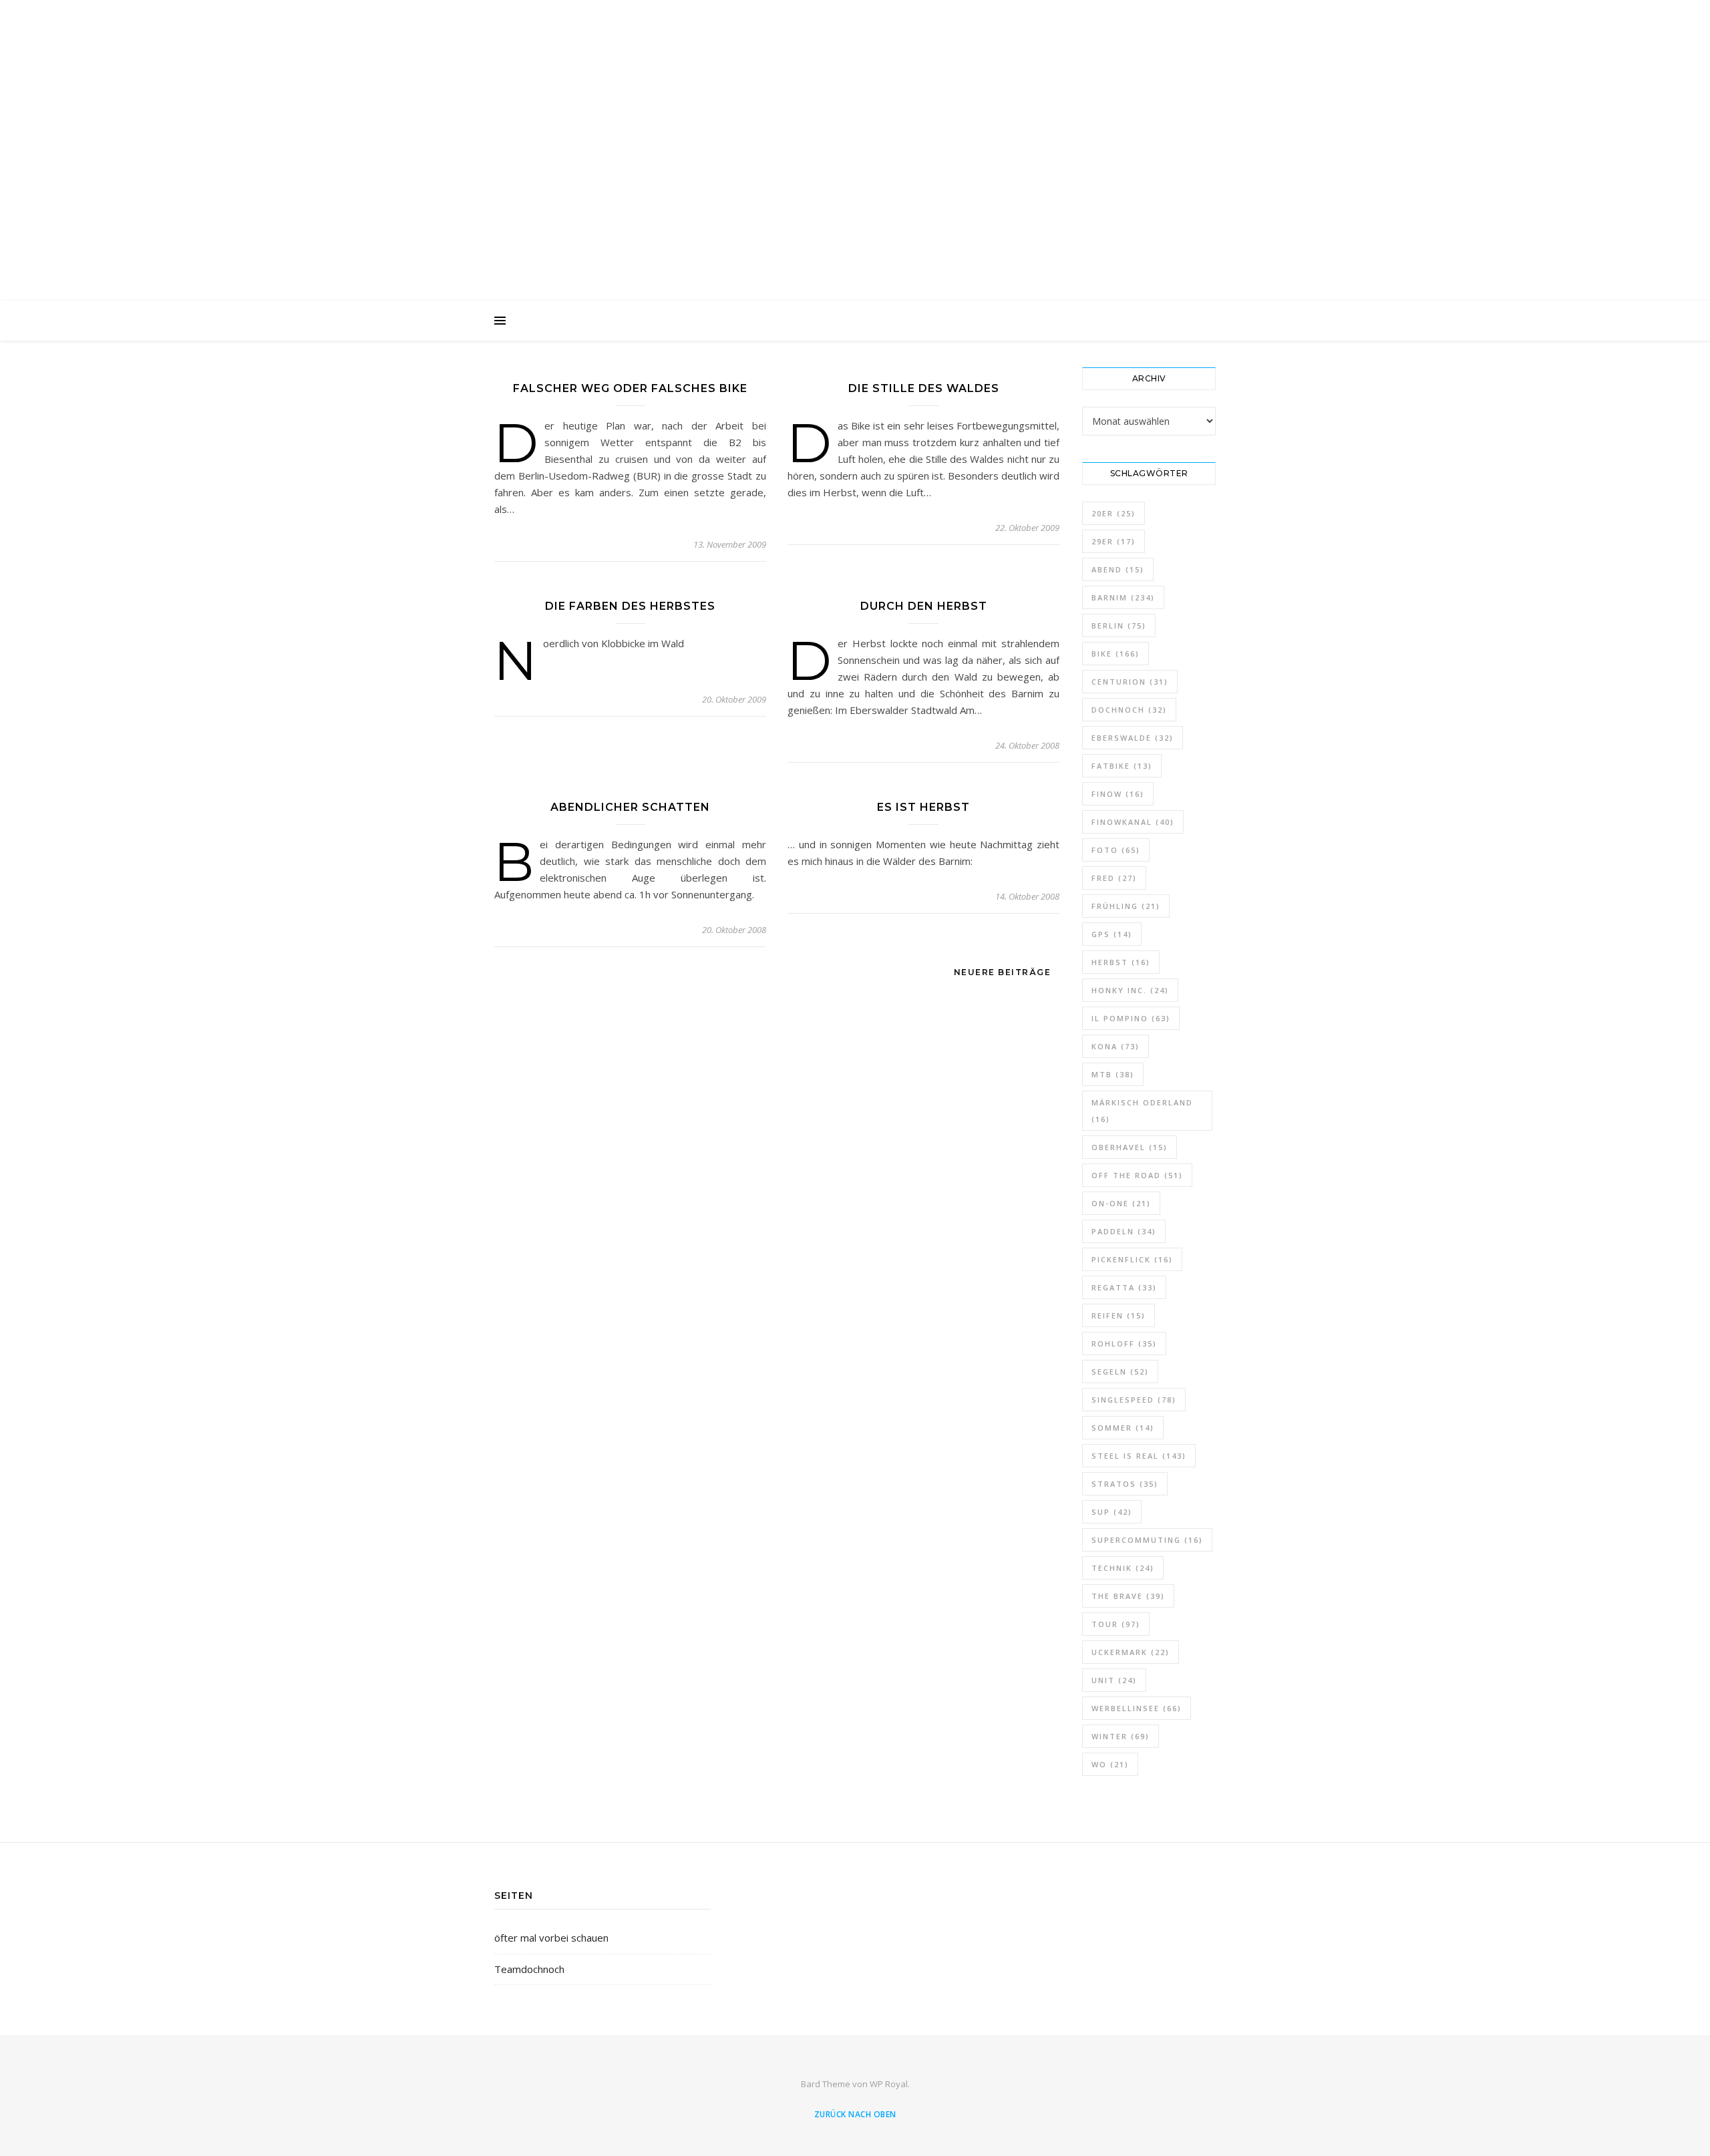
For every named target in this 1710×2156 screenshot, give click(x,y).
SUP (1112, 1512)
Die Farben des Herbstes (630, 606)
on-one (1121, 1203)
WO (1110, 1764)
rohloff (1124, 1343)
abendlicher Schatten (630, 807)
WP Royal (889, 2084)
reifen (1119, 1315)
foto (1116, 850)
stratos (1125, 1484)
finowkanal (1133, 822)
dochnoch (1129, 710)
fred (1114, 878)
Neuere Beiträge (1004, 972)
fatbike (1122, 766)
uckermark (1131, 1652)
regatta (1124, 1287)
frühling (1126, 906)
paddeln (1124, 1231)
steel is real (1139, 1456)
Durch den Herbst (924, 606)
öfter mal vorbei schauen (551, 1938)
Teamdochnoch (529, 1969)
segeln (1120, 1372)
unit (1114, 1680)
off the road (1137, 1175)
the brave (1128, 1596)
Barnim (1123, 597)
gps (1112, 934)
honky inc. (1130, 990)
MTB (1113, 1074)
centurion (1130, 682)
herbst (1121, 962)
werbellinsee (1137, 1708)
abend (1118, 569)
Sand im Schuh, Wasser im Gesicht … (855, 142)
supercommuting (1147, 1540)
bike (1116, 654)
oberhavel (1130, 1147)
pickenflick (1132, 1259)
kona (1116, 1046)
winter (1121, 1736)
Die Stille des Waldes (924, 388)
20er (1114, 513)
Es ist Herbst (923, 807)
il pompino (1131, 1018)
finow (1118, 794)
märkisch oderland (1142, 1111)
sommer (1123, 1428)
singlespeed (1134, 1400)
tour (1116, 1624)
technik (1123, 1568)
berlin (1119, 625)
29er (1114, 541)
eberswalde (1133, 738)
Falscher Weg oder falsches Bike (630, 388)
